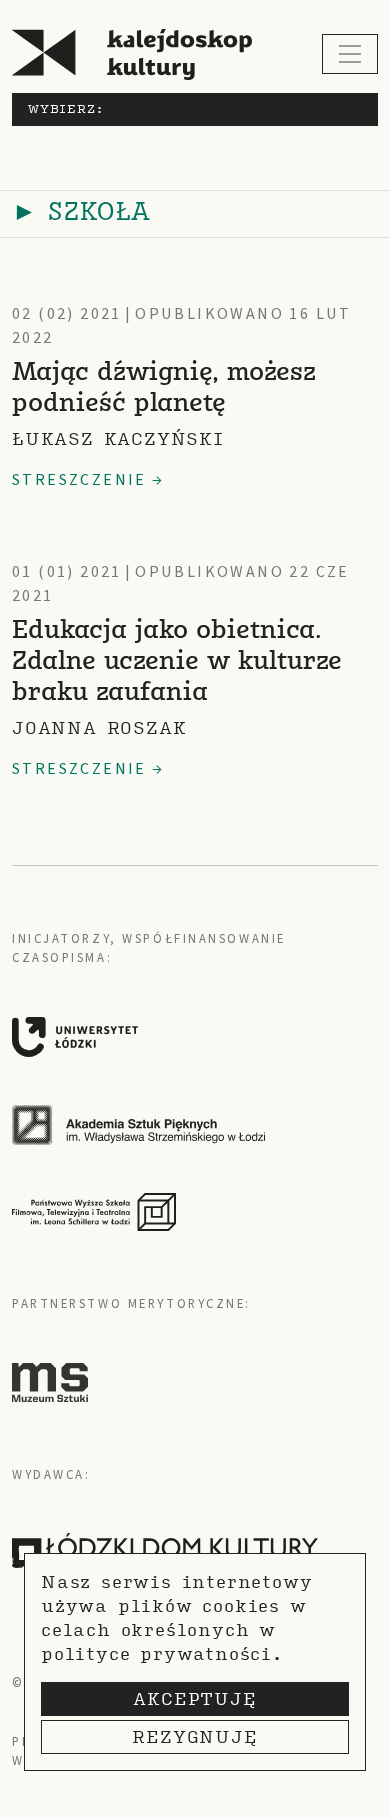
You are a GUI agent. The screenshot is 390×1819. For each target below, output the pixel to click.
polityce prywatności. (162, 1653)
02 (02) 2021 (67, 314)
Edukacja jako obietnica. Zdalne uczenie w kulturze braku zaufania (177, 662)
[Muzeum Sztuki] (50, 1381)
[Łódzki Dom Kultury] (165, 1551)
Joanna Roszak (99, 727)
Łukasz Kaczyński (118, 438)
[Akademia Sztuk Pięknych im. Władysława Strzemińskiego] (187, 1125)
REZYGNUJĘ (194, 1736)
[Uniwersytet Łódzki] (187, 1037)
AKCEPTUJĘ (194, 1698)
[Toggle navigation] (350, 54)
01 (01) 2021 (67, 572)
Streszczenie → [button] (88, 480)
